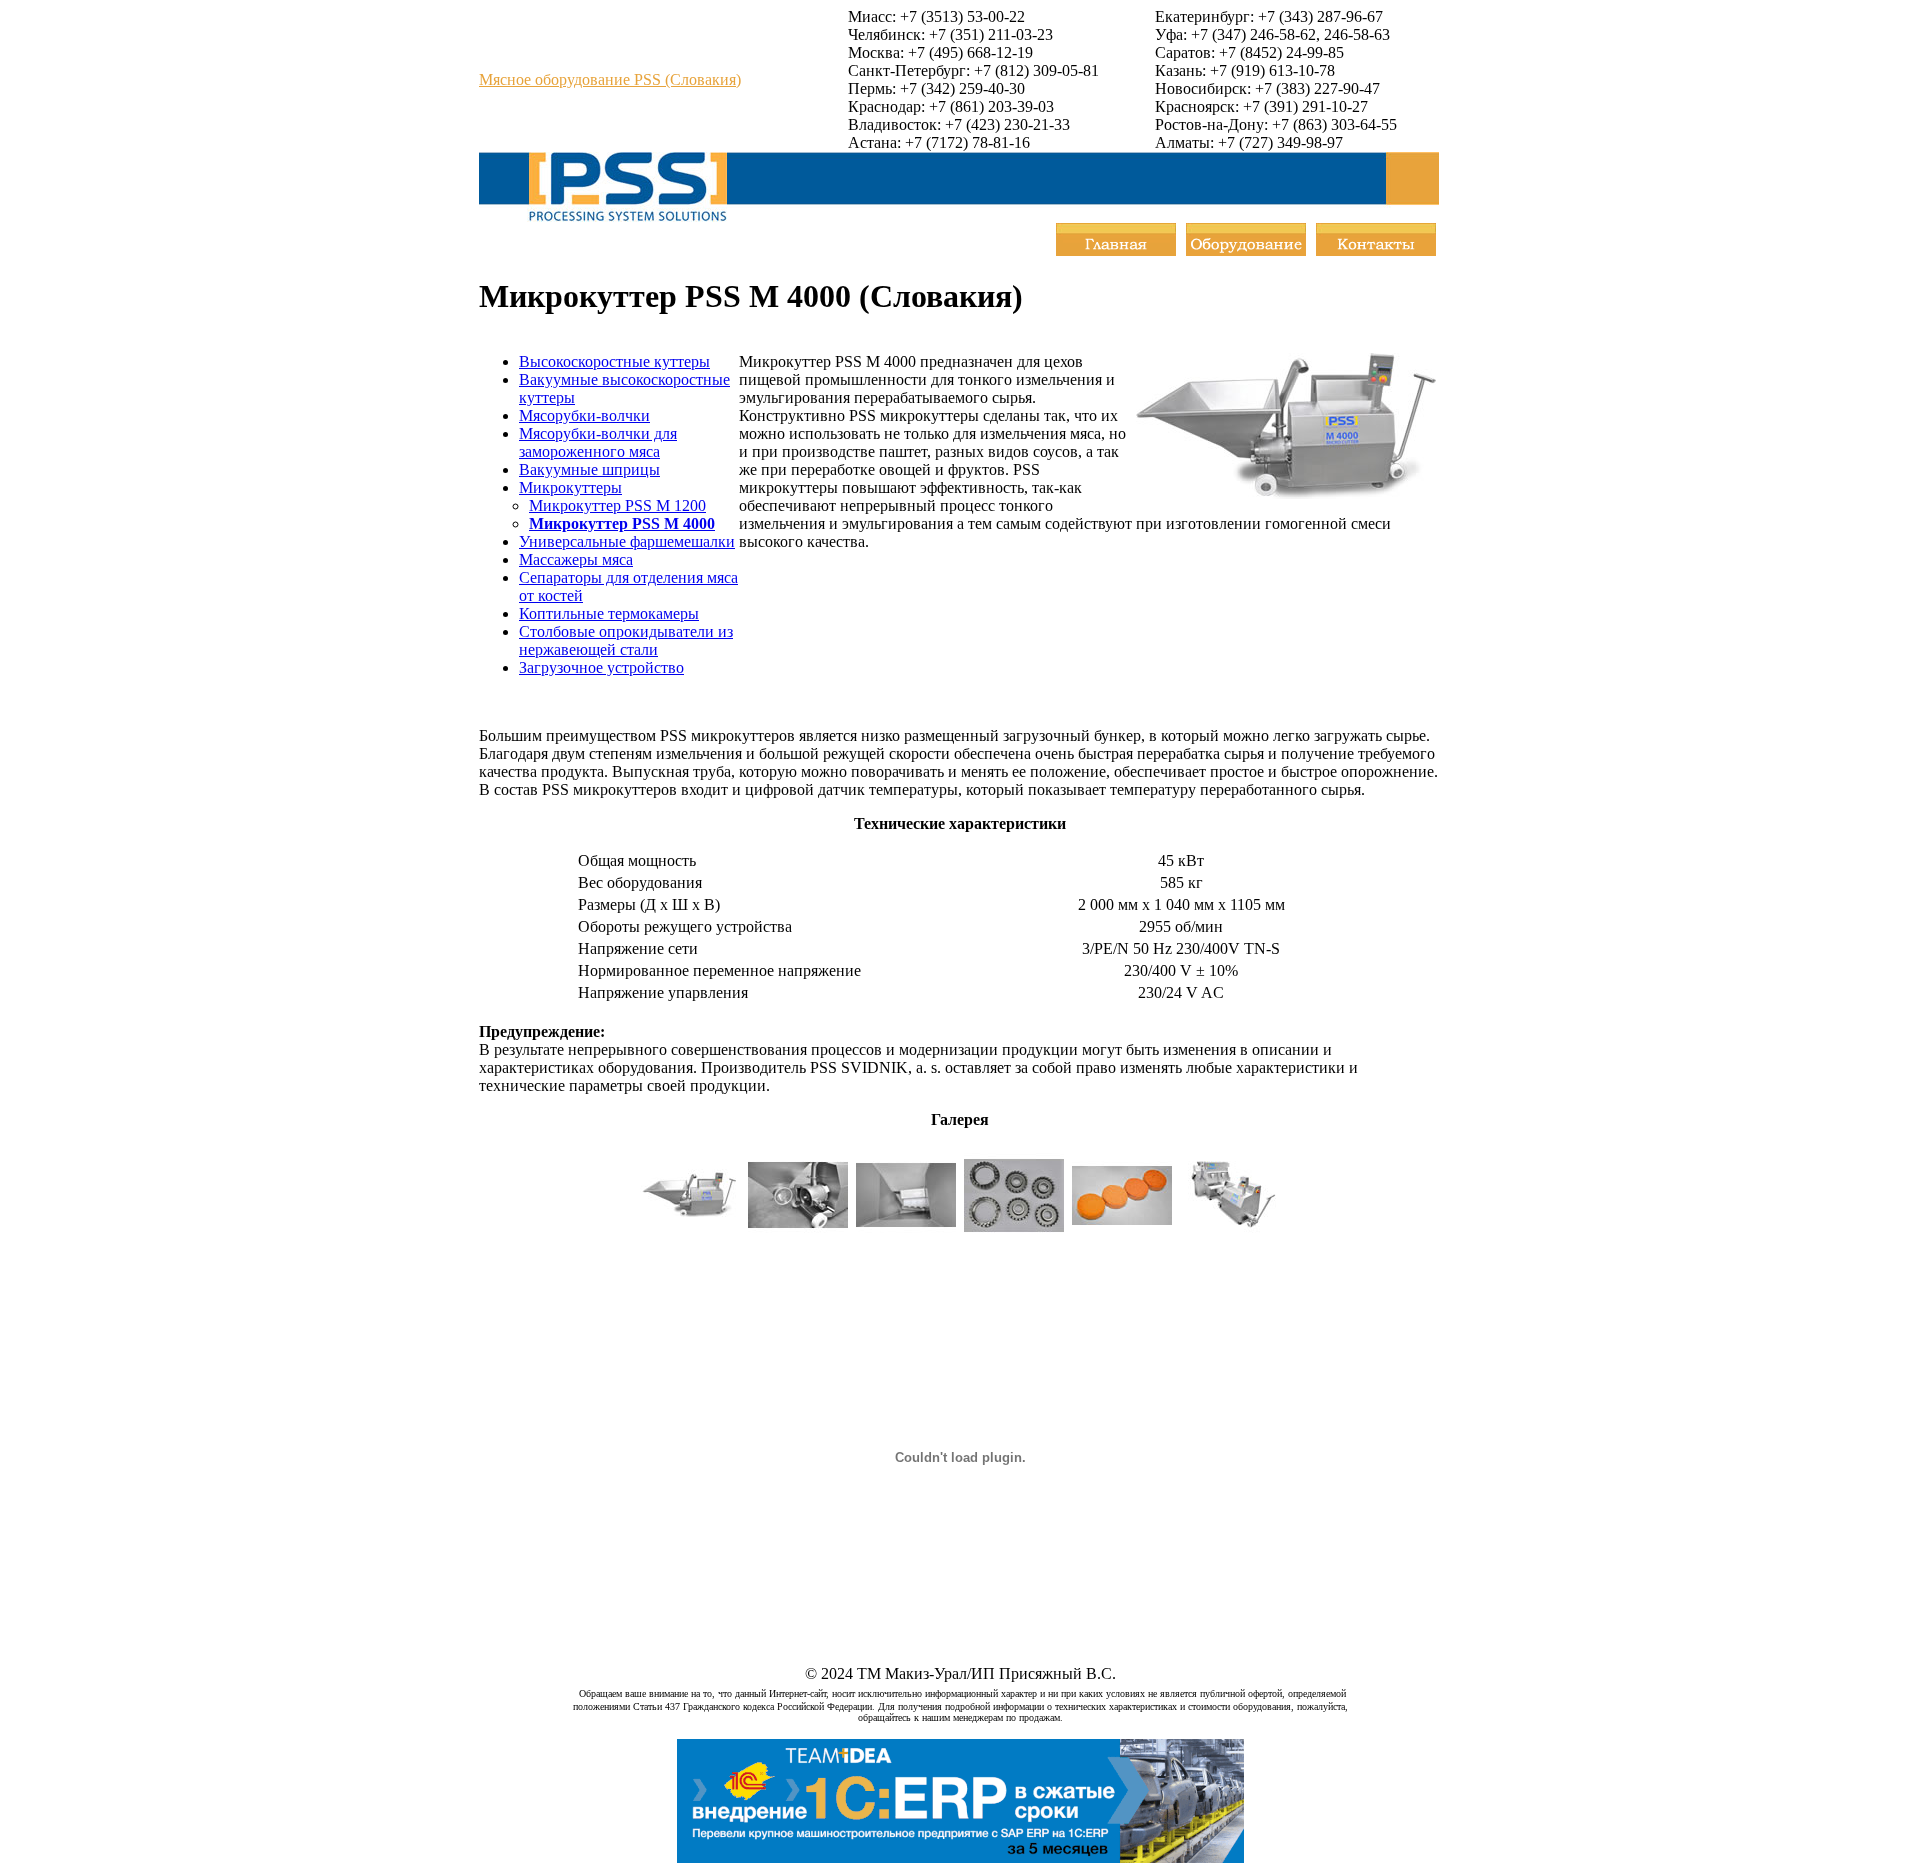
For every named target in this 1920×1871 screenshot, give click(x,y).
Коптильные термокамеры (609, 613)
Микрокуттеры (570, 487)
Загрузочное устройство (601, 667)
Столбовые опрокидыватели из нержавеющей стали (626, 640)
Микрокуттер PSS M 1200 (617, 505)
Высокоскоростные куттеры (614, 361)
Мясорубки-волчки (584, 415)
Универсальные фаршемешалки (627, 541)
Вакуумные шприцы (589, 469)
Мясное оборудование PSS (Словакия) (610, 79)
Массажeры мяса (576, 559)
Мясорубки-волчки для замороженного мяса (598, 442)
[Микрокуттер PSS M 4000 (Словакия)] (690, 1239)
